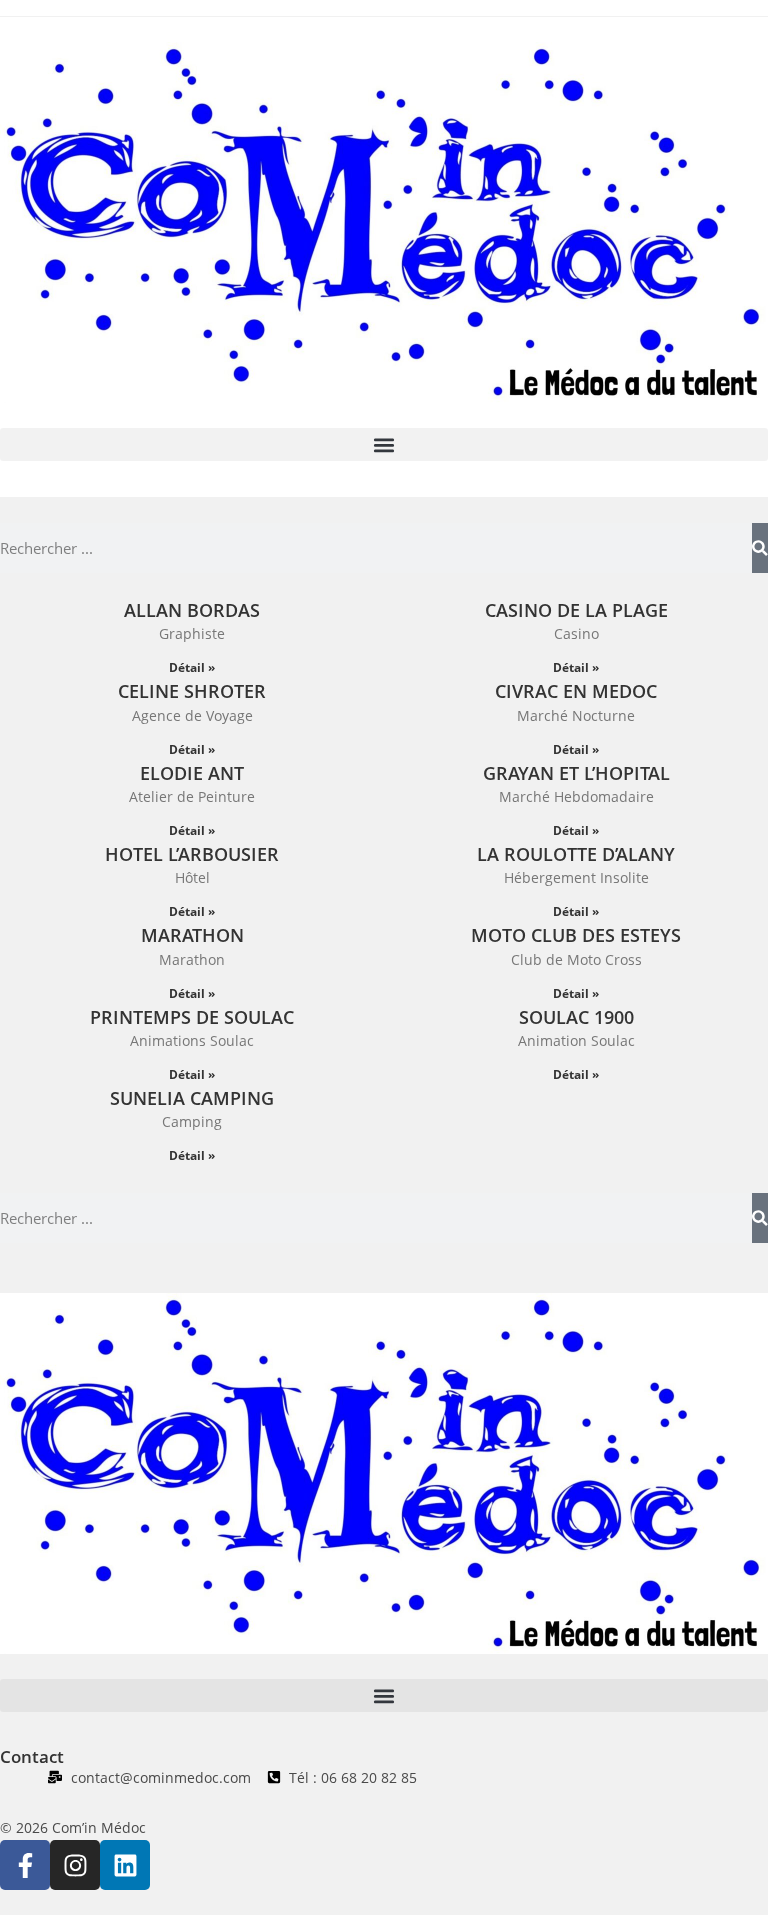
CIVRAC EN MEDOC (576, 691)
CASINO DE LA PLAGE (576, 610)
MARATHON (192, 935)
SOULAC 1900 (576, 1017)
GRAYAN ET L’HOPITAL (576, 773)
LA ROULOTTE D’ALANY (576, 854)
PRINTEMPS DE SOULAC (192, 1017)
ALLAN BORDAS (192, 610)
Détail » (192, 667)
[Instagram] (75, 1865)
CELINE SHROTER (192, 691)
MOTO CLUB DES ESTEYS (576, 935)
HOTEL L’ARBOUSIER (192, 854)
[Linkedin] (125, 1865)
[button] (384, 444)
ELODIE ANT (192, 773)
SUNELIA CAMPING (192, 1098)
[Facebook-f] (25, 1865)
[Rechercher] (760, 548)
